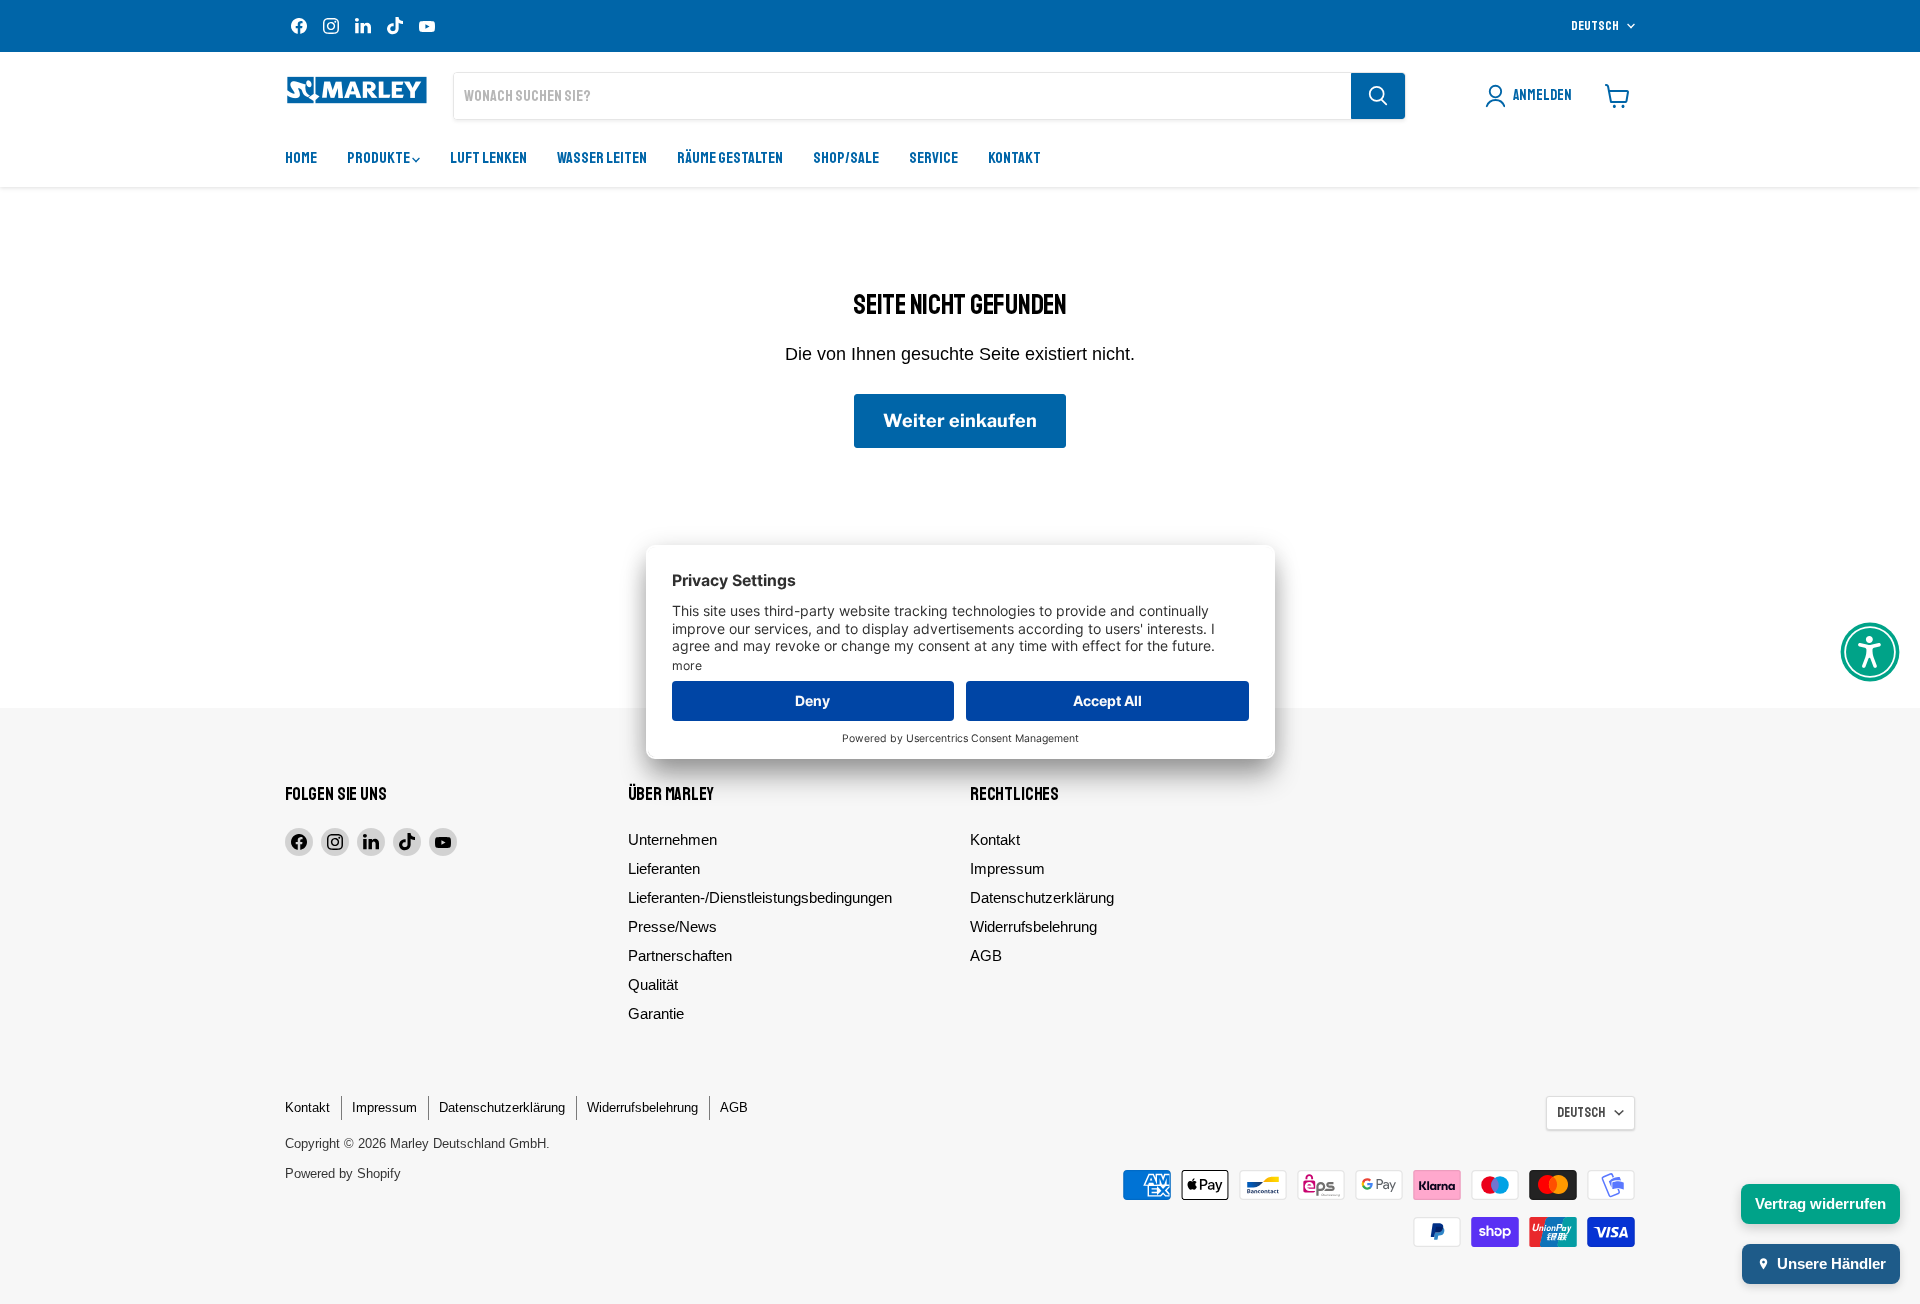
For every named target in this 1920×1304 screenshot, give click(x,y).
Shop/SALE (846, 158)
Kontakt (1014, 158)
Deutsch (1595, 26)
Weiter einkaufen (960, 420)
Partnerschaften (680, 955)
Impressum (1007, 868)
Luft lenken (488, 158)
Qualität (653, 984)
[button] (1870, 652)
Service (933, 158)
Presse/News (672, 926)
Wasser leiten (602, 158)
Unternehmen (672, 839)
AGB (986, 955)
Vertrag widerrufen (1820, 1203)
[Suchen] (1378, 96)
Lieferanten (664, 868)
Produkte (379, 158)
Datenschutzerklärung (1042, 897)
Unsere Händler (1831, 1263)
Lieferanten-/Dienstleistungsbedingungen (760, 897)
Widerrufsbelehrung (1033, 926)
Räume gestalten (730, 158)
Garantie (656, 1013)
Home (301, 158)
